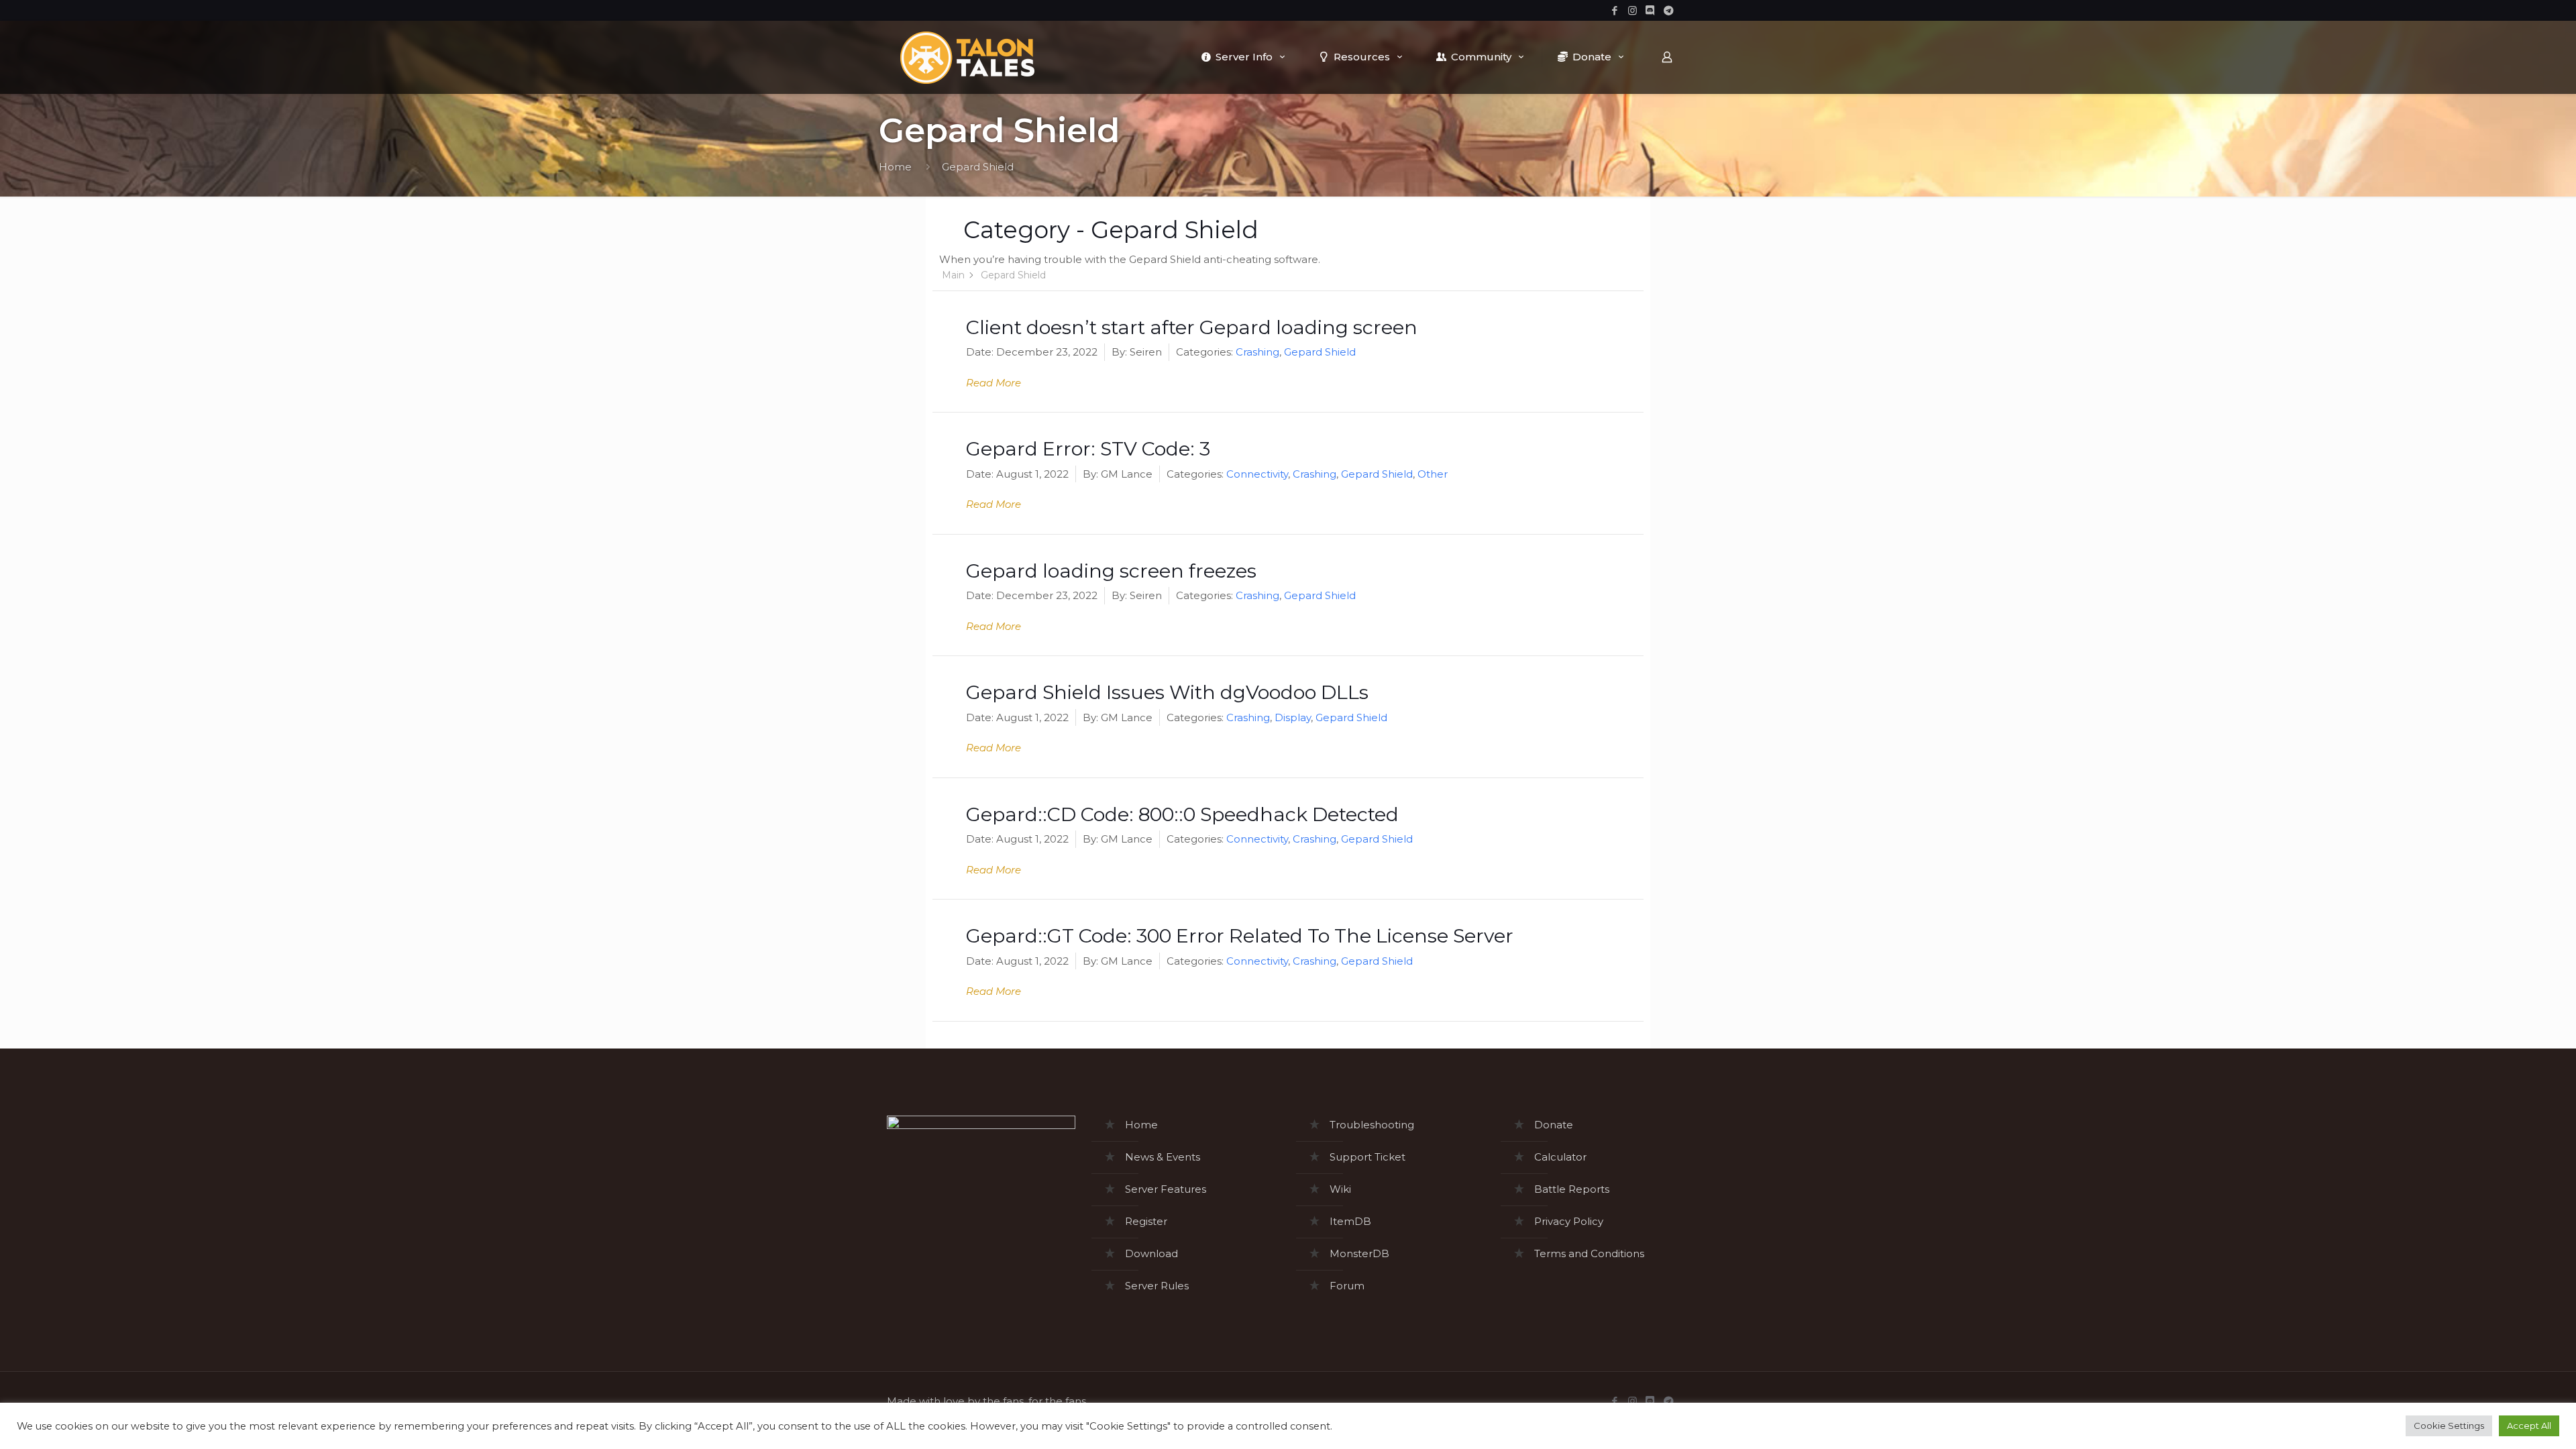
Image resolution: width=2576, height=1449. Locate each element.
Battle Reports (1572, 1189)
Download (1151, 1253)
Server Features (1166, 1189)
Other (1433, 474)
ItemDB (1350, 1221)
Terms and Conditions (1589, 1253)
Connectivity (1257, 474)
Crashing (1257, 352)
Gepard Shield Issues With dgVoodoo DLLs (1167, 692)
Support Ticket (1367, 1157)
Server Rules (1157, 1286)
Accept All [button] (2529, 1426)
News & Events (1163, 1157)
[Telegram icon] (1669, 10)
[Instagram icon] (1632, 10)
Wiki (1340, 1189)
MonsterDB (1359, 1253)
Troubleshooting (1372, 1125)
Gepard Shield (1320, 352)
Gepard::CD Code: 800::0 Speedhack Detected (1182, 814)
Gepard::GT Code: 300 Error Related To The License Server (1240, 935)
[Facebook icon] (1614, 10)
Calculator (1560, 1157)
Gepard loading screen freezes (1111, 571)
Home (895, 167)
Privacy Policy (1569, 1221)
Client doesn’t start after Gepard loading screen (1192, 327)
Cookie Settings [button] (2449, 1426)
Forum (1347, 1286)
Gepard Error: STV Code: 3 (1088, 448)
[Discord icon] (1651, 10)
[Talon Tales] (967, 57)
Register (1146, 1221)
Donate (1554, 1125)
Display (1293, 717)
